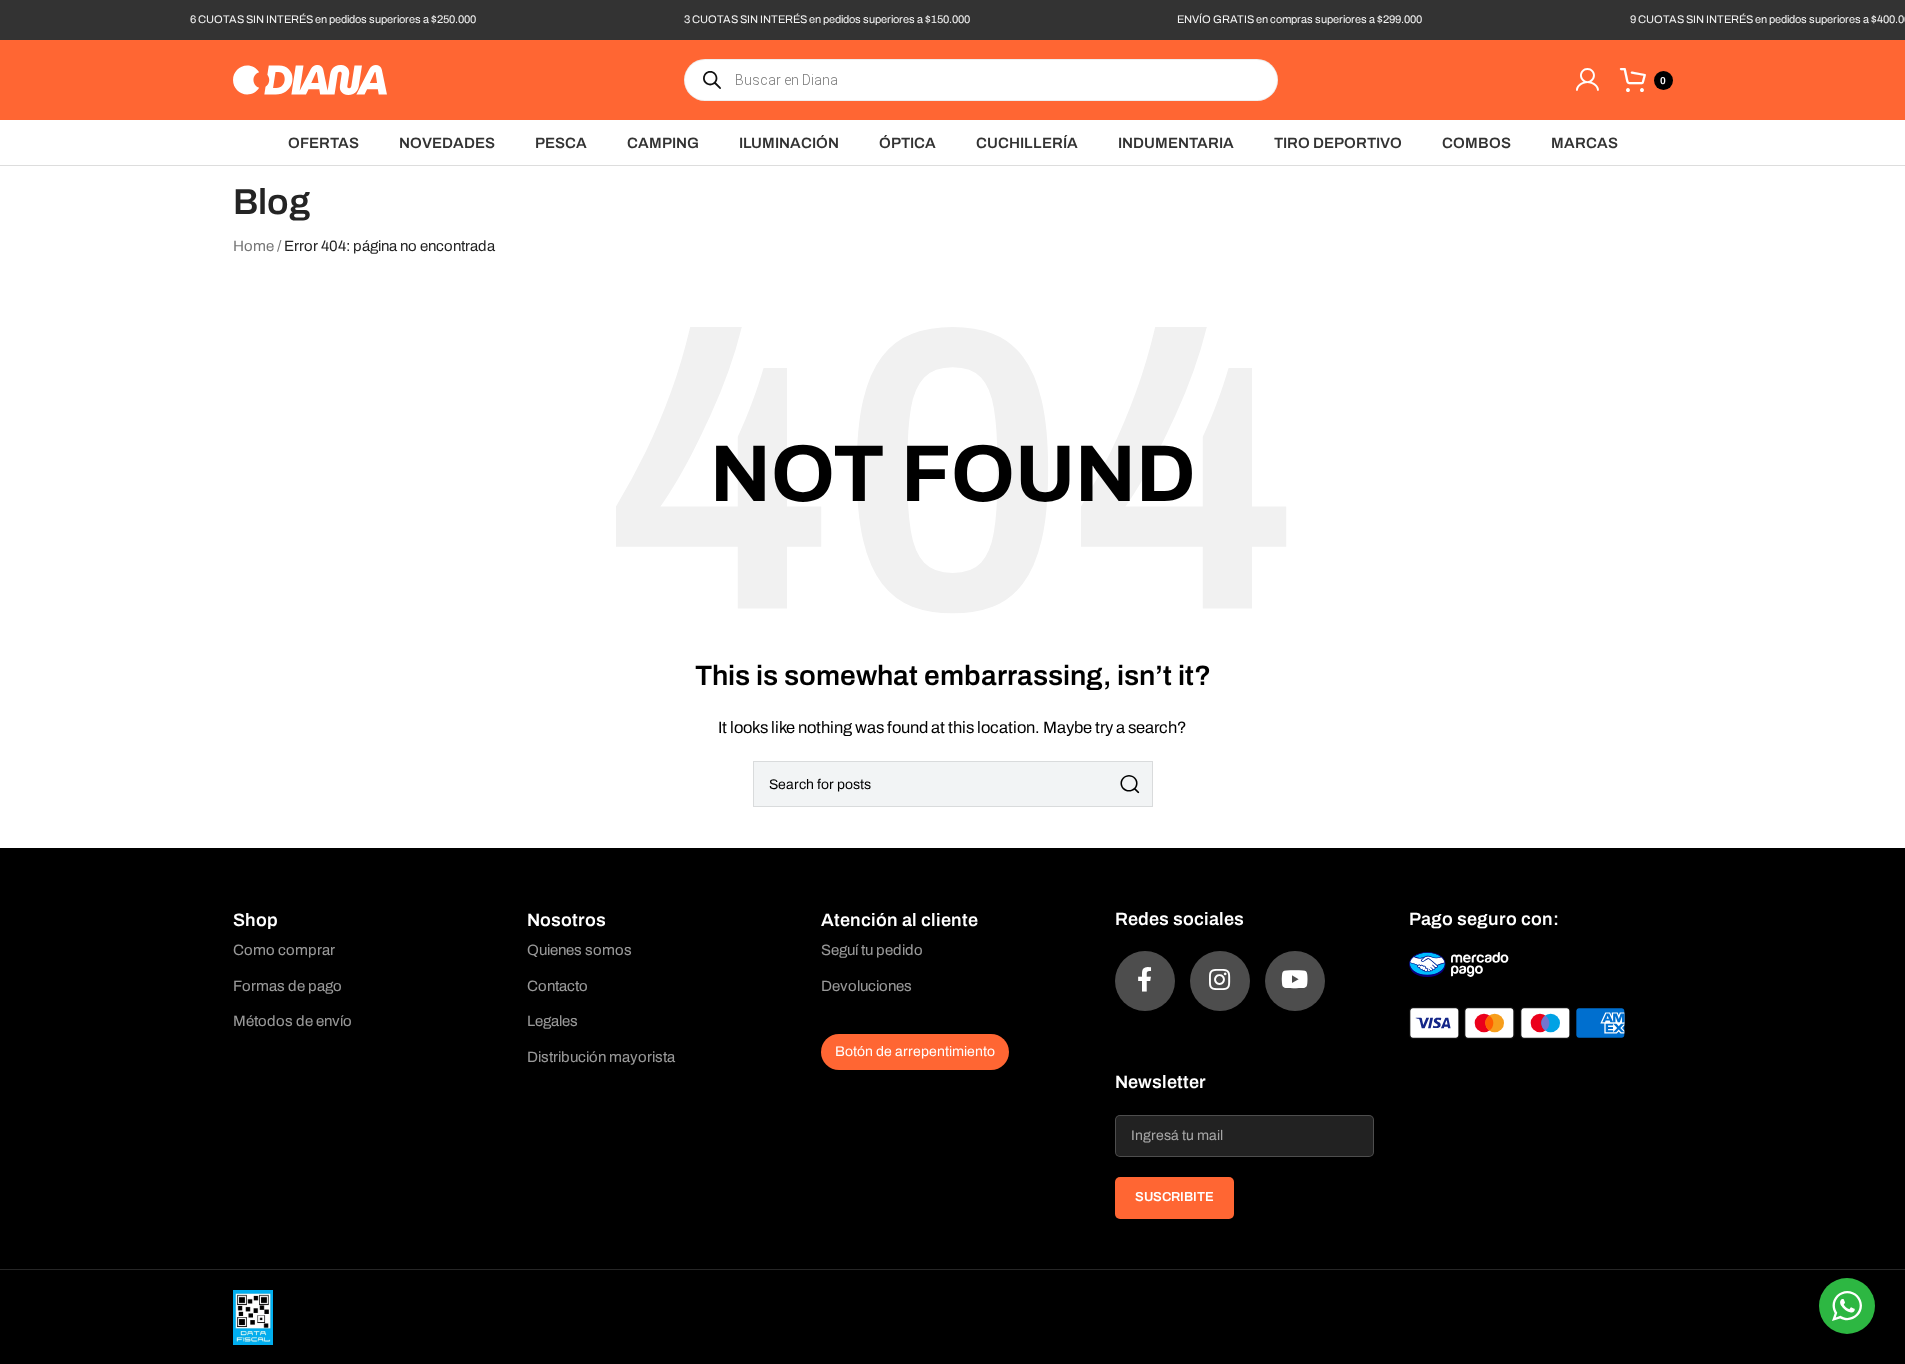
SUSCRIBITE (1174, 1197)
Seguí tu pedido (872, 950)
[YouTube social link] (1295, 981)
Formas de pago (287, 986)
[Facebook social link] (1145, 981)
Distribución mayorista (601, 1057)
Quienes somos (579, 950)
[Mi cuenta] (1587, 80)
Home (253, 246)
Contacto (557, 986)
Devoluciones (866, 986)
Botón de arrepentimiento (915, 1051)
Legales (552, 1021)
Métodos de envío (292, 1021)
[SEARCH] (1130, 784)
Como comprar (284, 950)
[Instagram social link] (1220, 981)
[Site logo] (310, 79)
